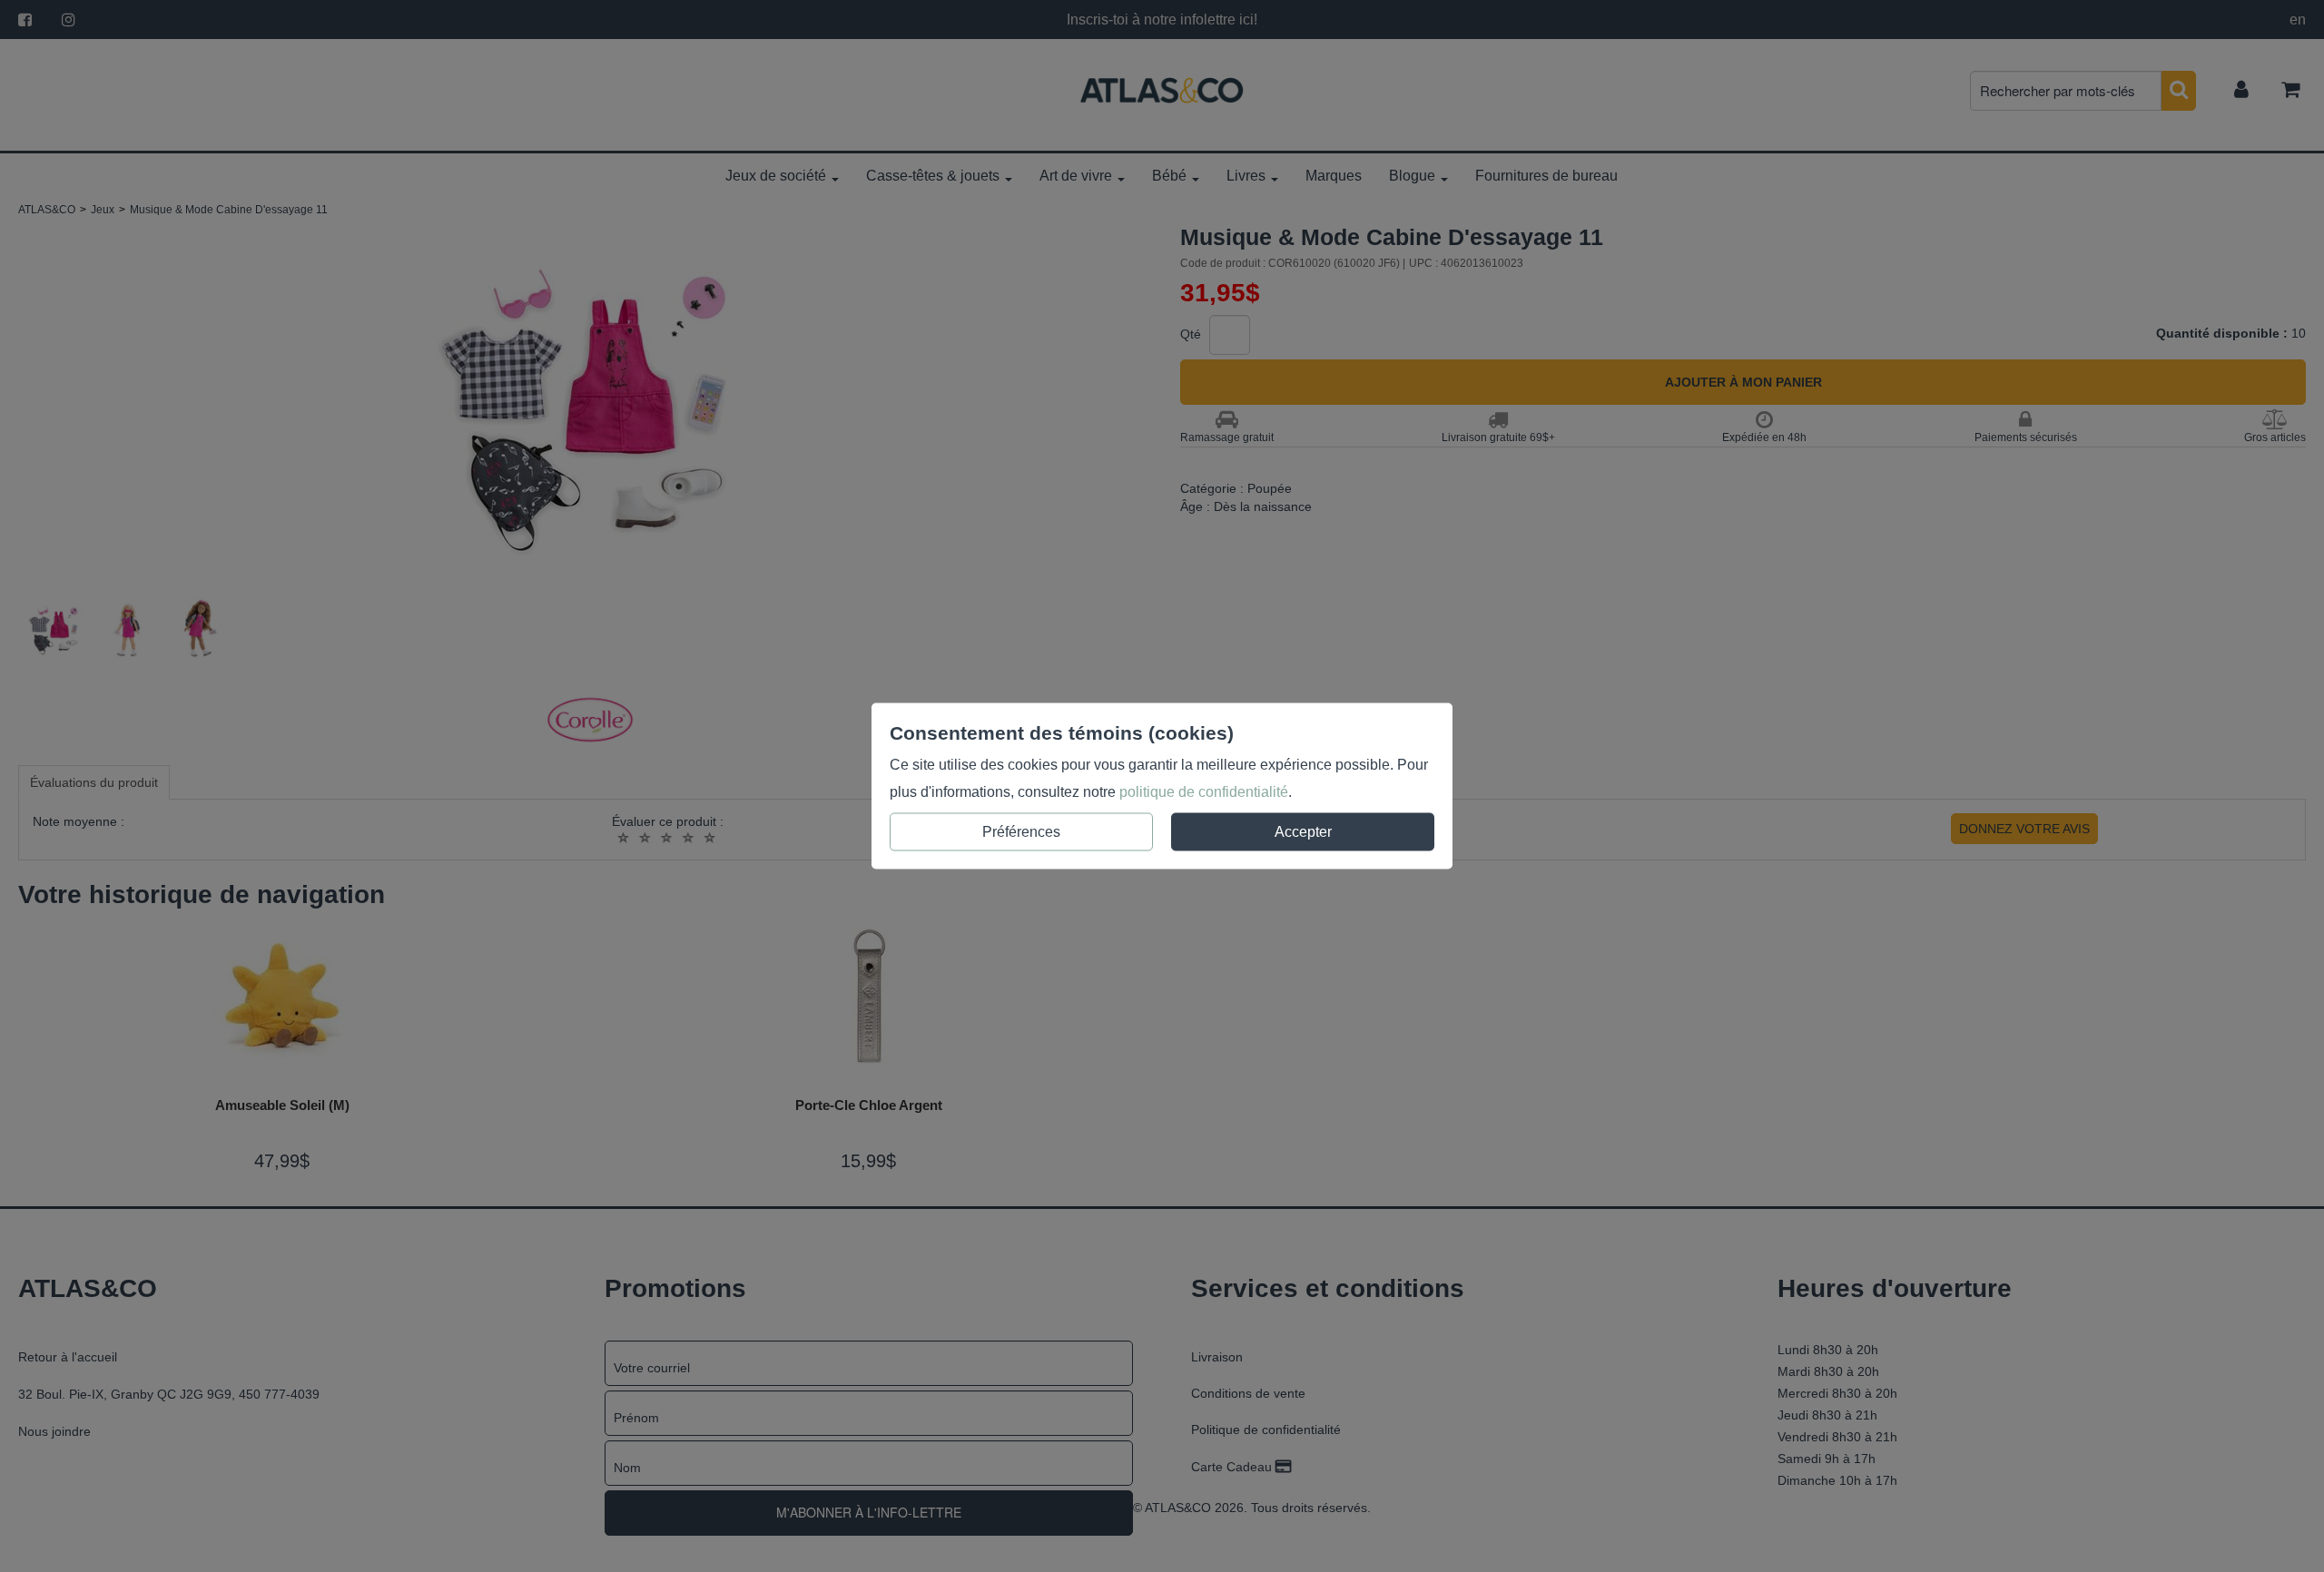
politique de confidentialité (1204, 792)
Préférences (1021, 832)
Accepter (1303, 832)
